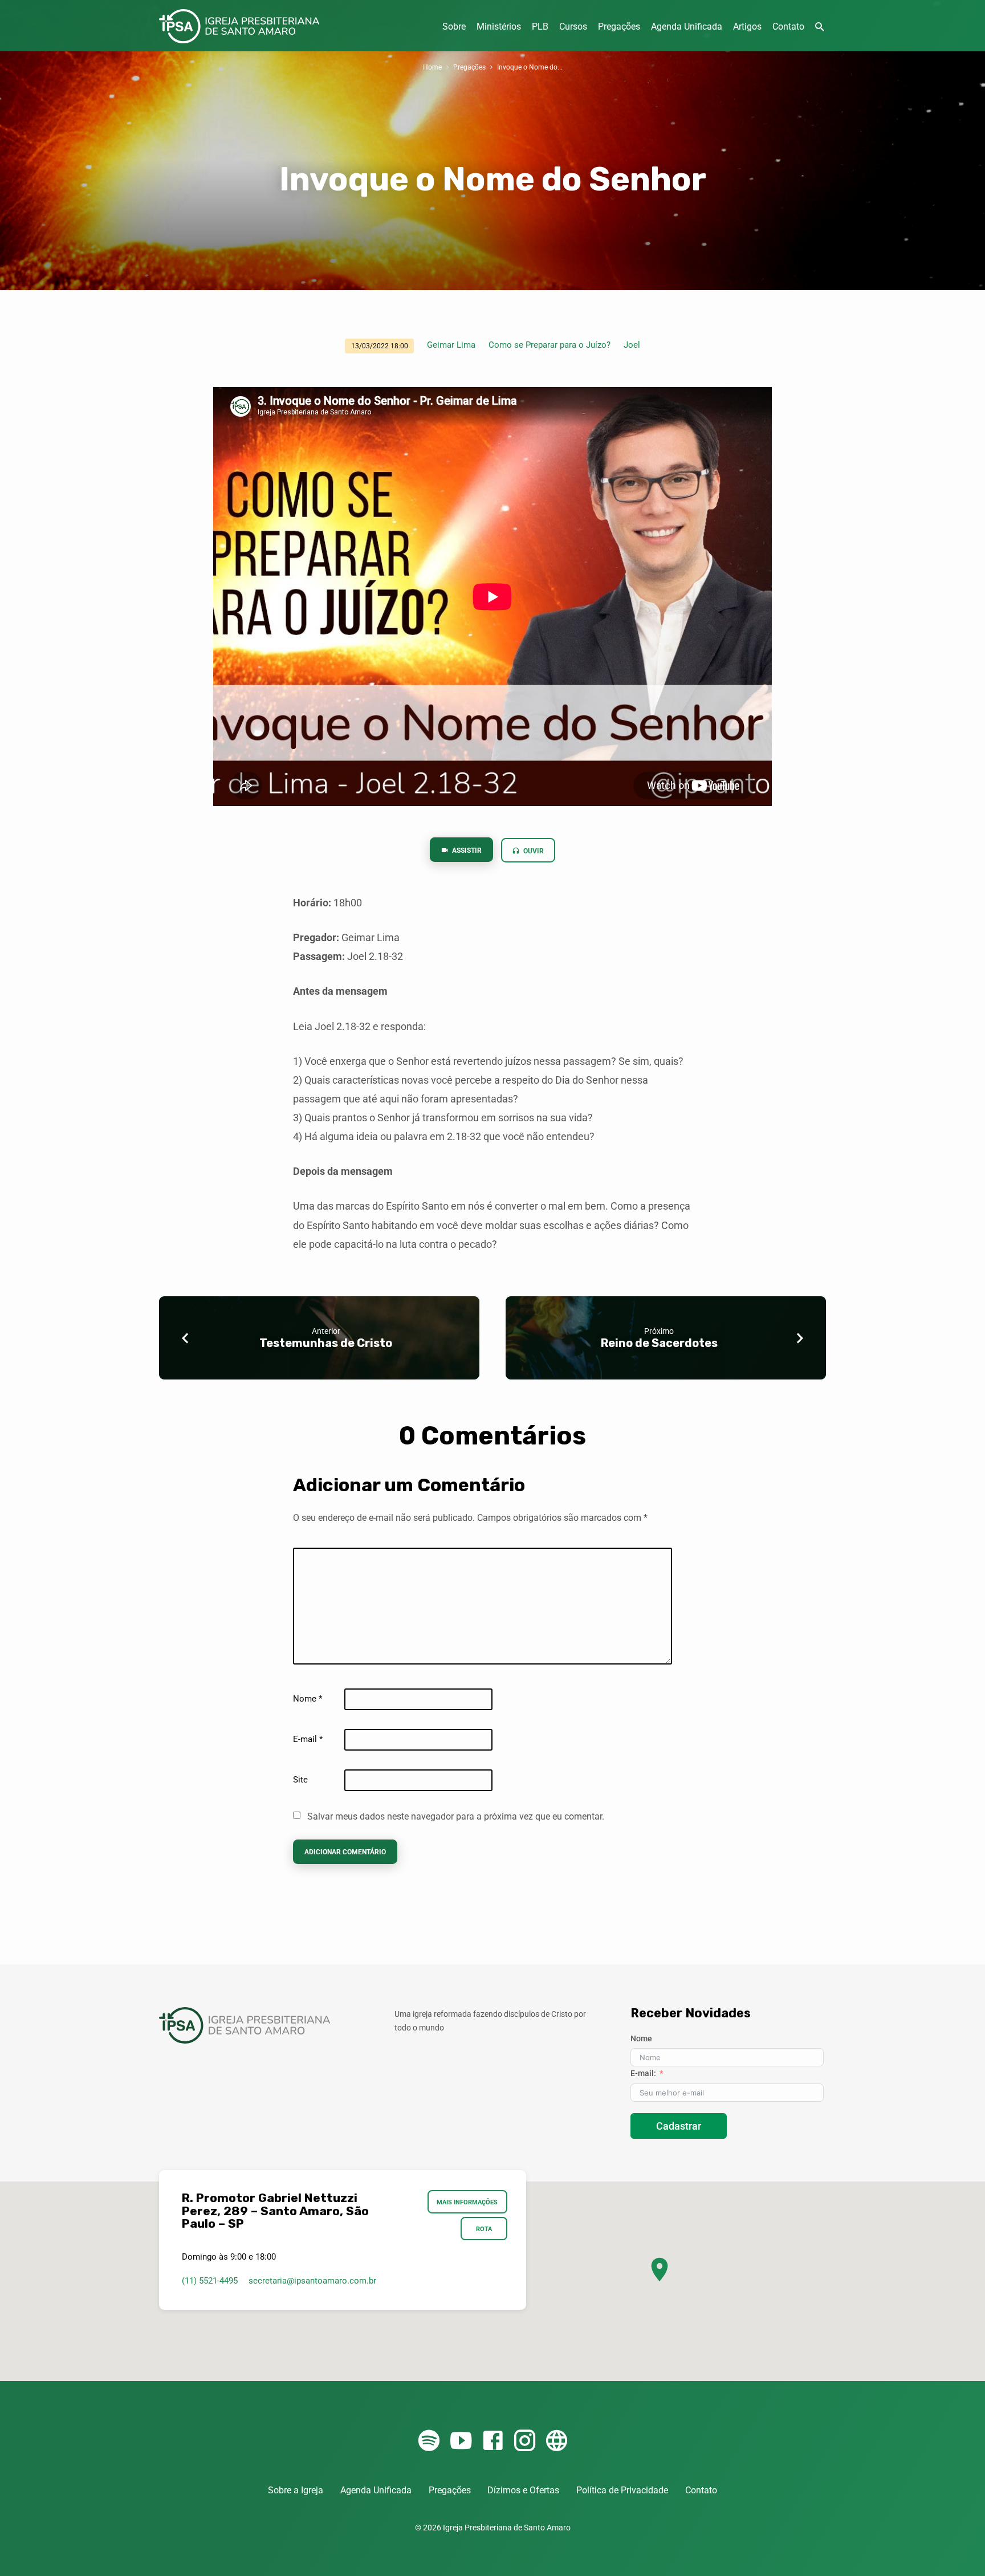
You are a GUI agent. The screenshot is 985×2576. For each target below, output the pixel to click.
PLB (540, 27)
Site (300, 1780)
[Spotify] (429, 2441)
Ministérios (499, 27)
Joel (632, 345)
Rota (484, 2229)
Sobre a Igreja (296, 2490)
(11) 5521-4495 (210, 2281)
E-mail (308, 1739)
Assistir (466, 850)
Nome (308, 1699)
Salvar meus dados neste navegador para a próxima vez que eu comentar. (456, 1816)
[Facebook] (493, 2441)
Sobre (454, 27)
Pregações (619, 27)
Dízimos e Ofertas (523, 2490)
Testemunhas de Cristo (326, 1343)
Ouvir (533, 851)
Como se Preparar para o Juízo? (550, 345)
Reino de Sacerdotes (659, 1343)
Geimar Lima (451, 345)
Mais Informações (468, 2202)
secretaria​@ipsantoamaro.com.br (312, 2281)
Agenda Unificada (687, 27)
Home (432, 67)
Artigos (747, 27)
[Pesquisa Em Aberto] (820, 27)
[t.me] (557, 2441)
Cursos (573, 27)
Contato (788, 27)
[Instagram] (525, 2441)
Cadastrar (679, 2126)
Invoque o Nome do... (530, 67)
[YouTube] (461, 2441)
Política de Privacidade (622, 2490)
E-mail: (643, 2073)
